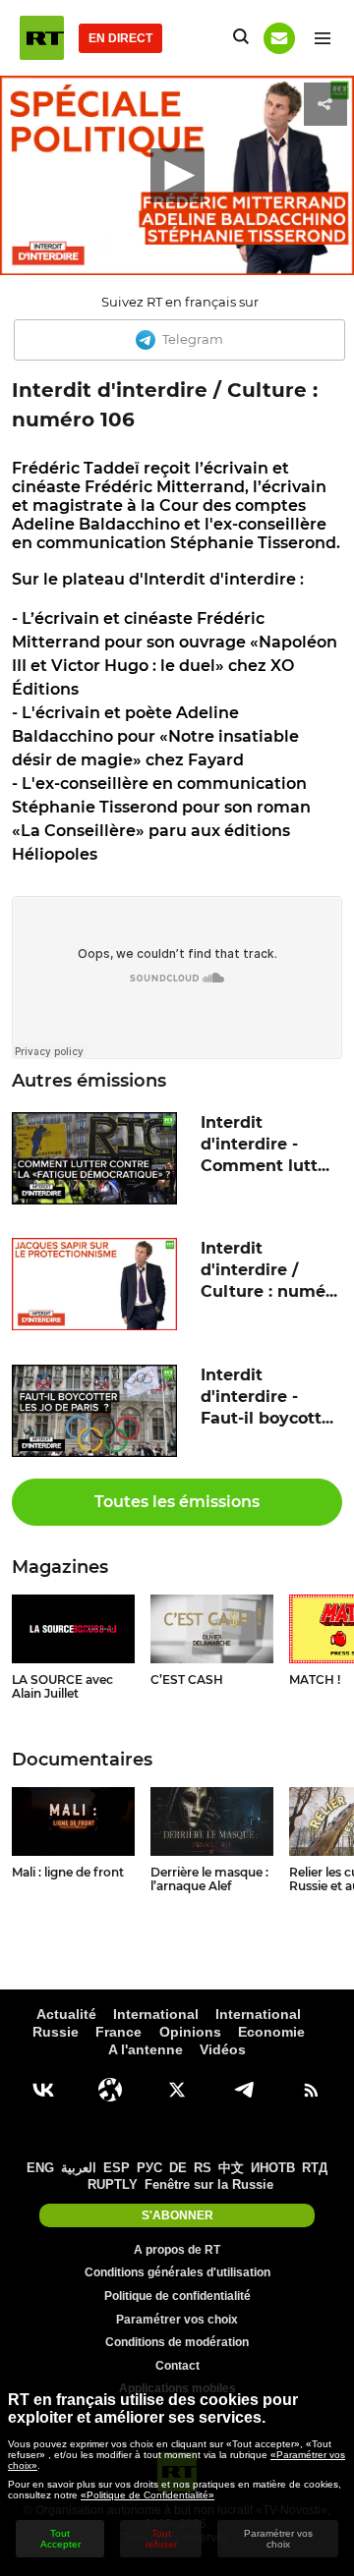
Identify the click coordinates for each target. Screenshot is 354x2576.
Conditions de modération (177, 2342)
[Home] (42, 38)
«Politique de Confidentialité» (147, 2495)
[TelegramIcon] (244, 2090)
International (156, 2014)
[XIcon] (177, 2090)
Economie (271, 2032)
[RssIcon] (311, 2090)
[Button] (279, 38)
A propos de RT (177, 2250)
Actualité (66, 2014)
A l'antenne (146, 2049)
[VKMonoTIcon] (43, 2090)
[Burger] (322, 38)
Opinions (190, 2032)
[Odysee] (110, 2090)
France (118, 2032)
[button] (177, 175)
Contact (177, 2366)
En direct (120, 38)
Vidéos (223, 2049)
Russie (56, 2032)
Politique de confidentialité (177, 2296)
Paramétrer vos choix (177, 2320)
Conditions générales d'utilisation (177, 2272)
